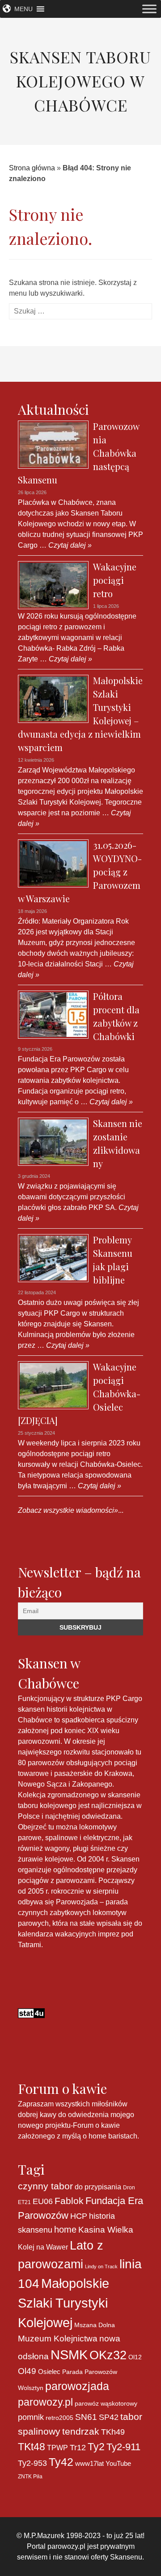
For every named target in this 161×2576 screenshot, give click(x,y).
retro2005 (59, 2418)
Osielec (49, 2372)
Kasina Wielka (106, 2230)
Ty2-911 (123, 2447)
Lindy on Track (101, 2266)
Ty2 (96, 2447)
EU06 (43, 2201)
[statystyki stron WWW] (31, 2012)
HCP (79, 2216)
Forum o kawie (96, 2125)
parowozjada (77, 2386)
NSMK (69, 2355)
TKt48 (32, 2447)
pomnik (31, 2417)
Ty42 (61, 2462)
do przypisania (98, 2187)
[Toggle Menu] (149, 9)
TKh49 (113, 2432)
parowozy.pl (45, 2402)
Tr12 (78, 2447)
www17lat (89, 2463)
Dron (129, 2188)
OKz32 (108, 2355)
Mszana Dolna (95, 2325)
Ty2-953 (32, 2463)
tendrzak (81, 2431)
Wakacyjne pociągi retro (115, 580)
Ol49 (27, 2371)
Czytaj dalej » (69, 545)
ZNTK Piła (30, 2477)
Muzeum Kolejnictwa (58, 2339)
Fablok (69, 2201)
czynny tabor (45, 2186)
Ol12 (135, 2357)
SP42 (109, 2417)
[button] (23, 9)
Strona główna (32, 168)
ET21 (24, 2202)
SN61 (86, 2417)
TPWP (57, 2448)
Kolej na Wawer (43, 2247)
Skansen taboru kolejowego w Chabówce (80, 81)
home (65, 2229)
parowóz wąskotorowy (106, 2403)
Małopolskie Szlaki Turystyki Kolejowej (64, 2303)
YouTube (118, 2463)
